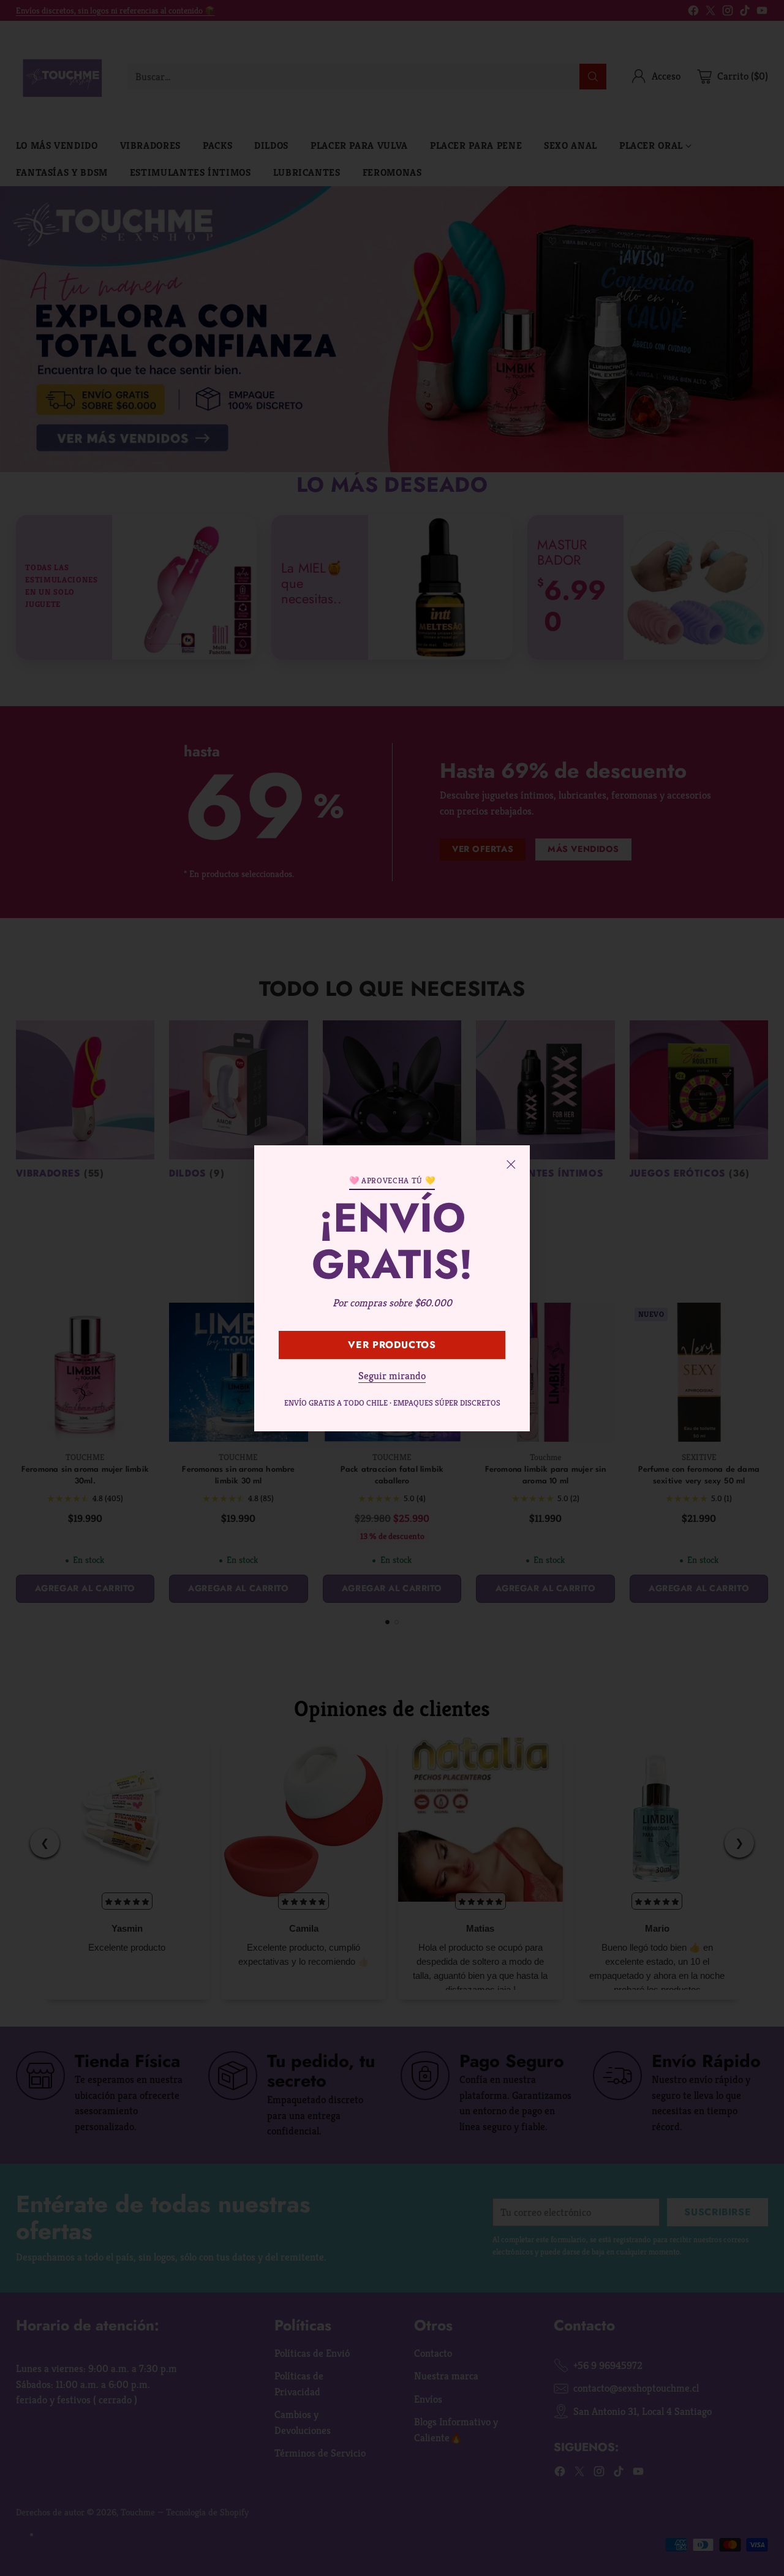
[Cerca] (511, 1164)
